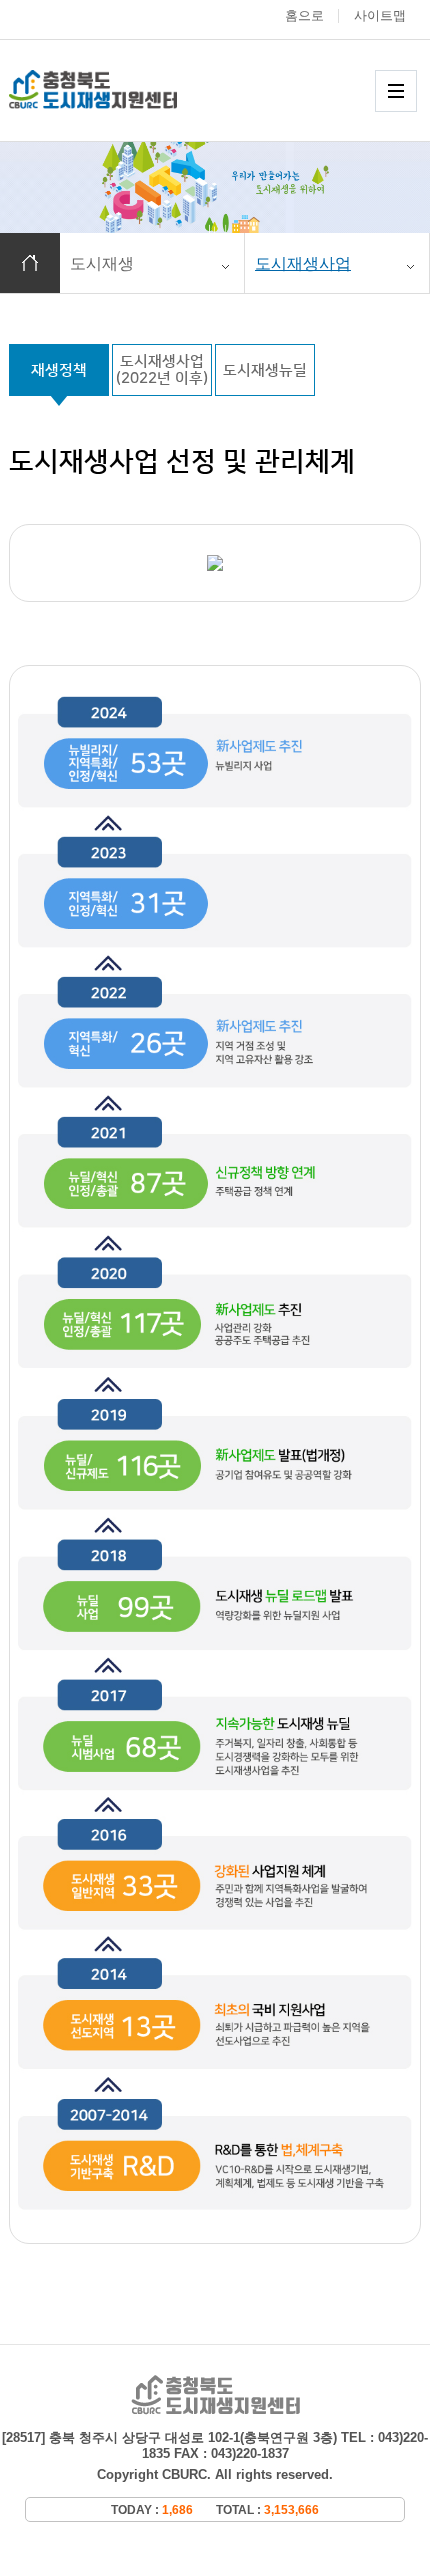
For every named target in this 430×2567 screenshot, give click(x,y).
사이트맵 (380, 15)
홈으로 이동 (30, 263)
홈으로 (304, 15)
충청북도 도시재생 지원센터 (114, 89)
